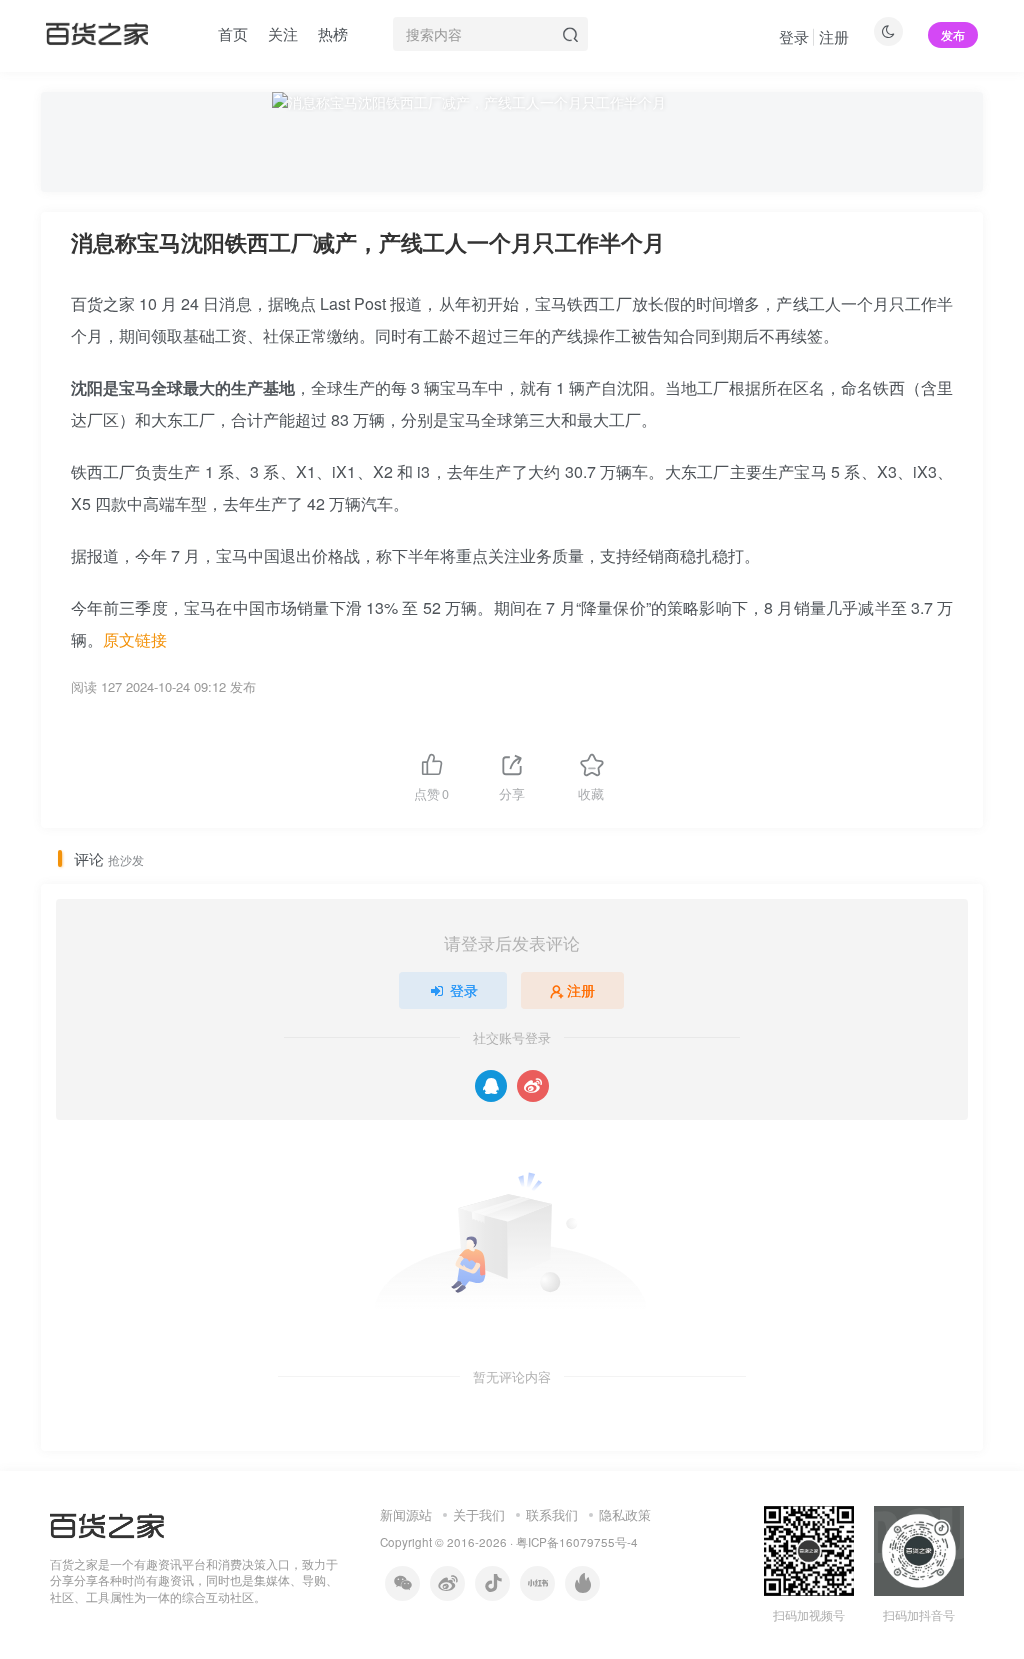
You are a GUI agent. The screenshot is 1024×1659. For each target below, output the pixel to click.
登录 (794, 36)
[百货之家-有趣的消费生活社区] (107, 1523)
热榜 (333, 33)
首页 (233, 33)
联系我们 (552, 1514)
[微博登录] (533, 1086)
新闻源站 (406, 1514)
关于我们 (479, 1514)
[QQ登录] (491, 1086)
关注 (283, 33)
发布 (953, 34)
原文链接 (135, 639)
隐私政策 (625, 1514)
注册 (834, 36)
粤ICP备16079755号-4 (577, 1542)
